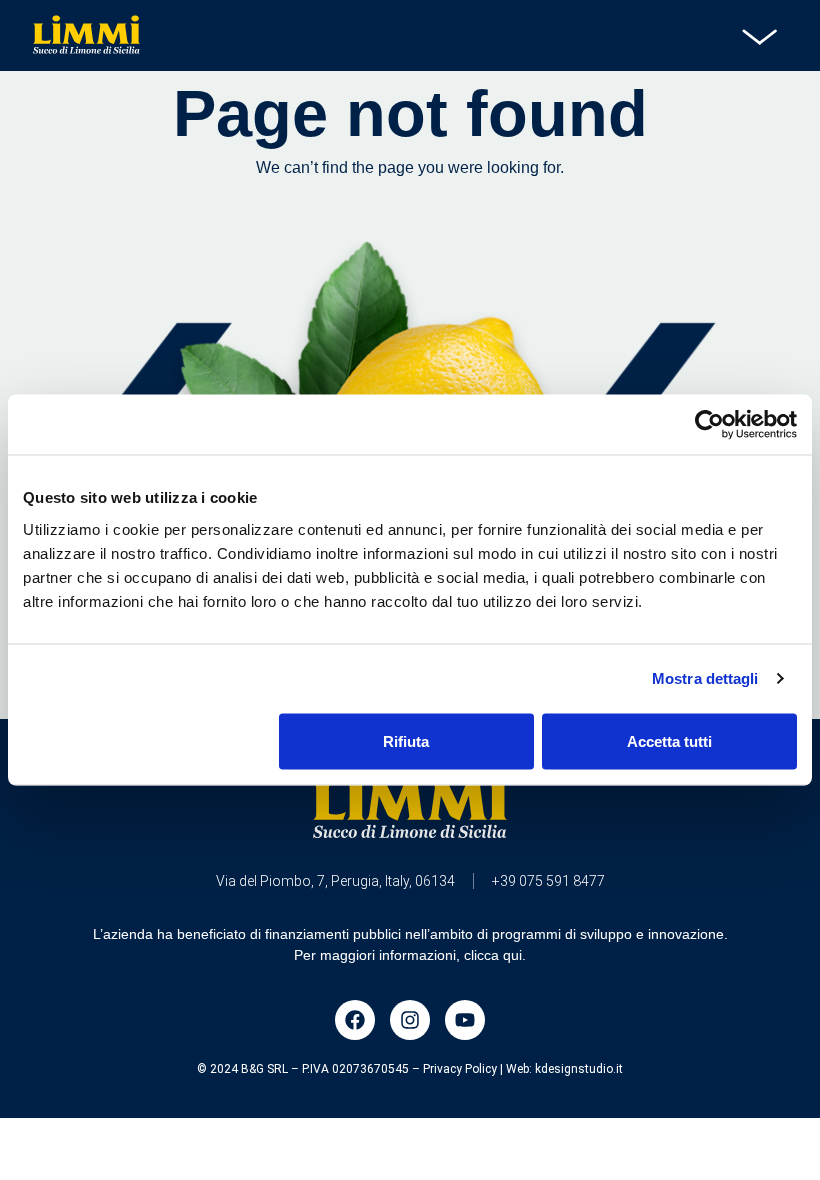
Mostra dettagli (705, 678)
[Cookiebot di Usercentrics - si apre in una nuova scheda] (709, 425)
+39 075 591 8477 (548, 881)
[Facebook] (355, 1020)
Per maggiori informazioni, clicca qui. (410, 955)
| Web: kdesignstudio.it (561, 1069)
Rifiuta (406, 740)
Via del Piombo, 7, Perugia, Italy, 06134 (335, 881)
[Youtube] (465, 1020)
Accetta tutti (669, 740)
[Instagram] (410, 1020)
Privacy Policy (460, 1069)
